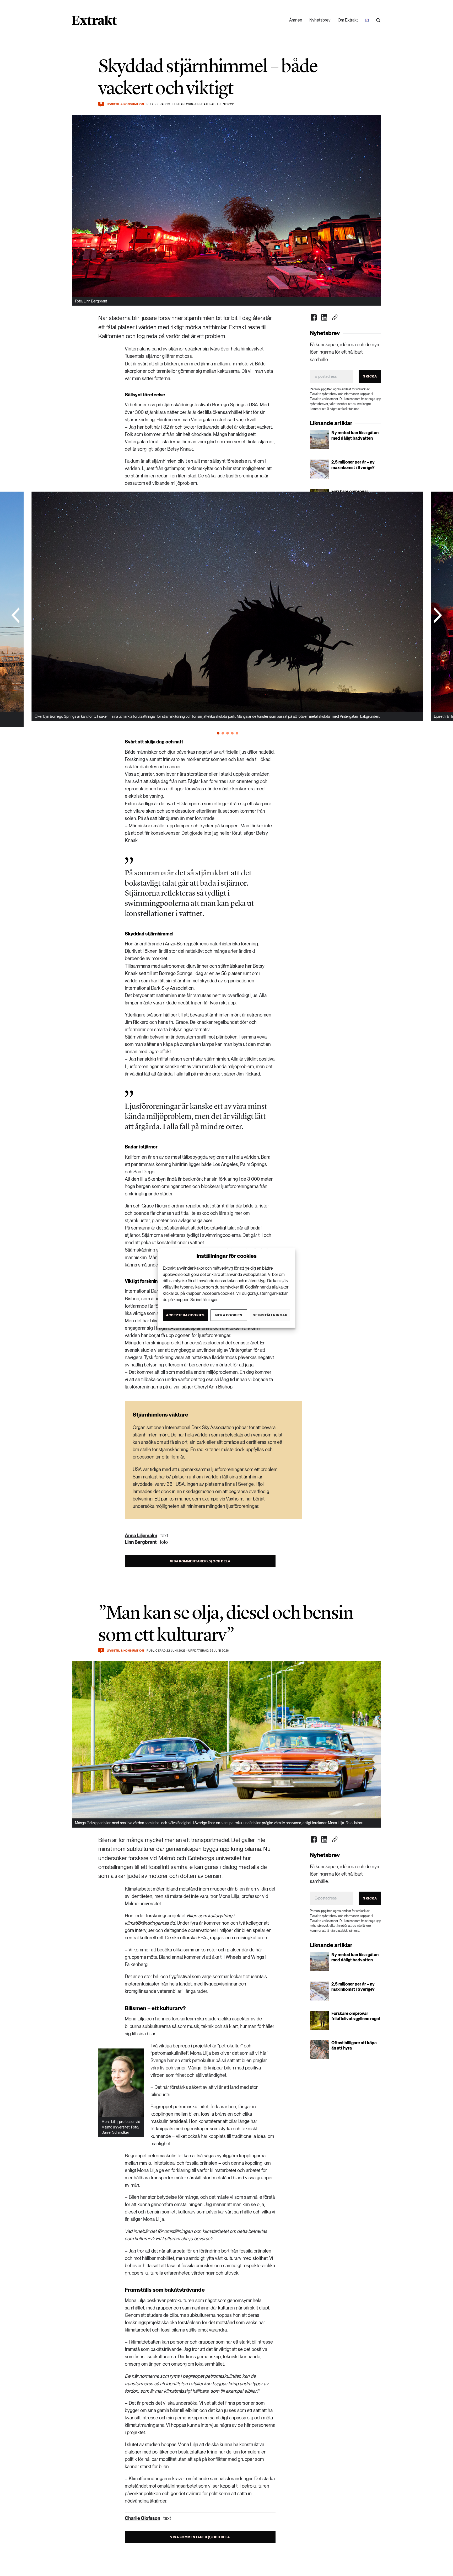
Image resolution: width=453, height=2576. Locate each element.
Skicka (370, 376)
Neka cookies (229, 1315)
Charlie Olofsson (142, 2518)
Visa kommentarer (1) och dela (200, 2537)
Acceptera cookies (185, 1315)
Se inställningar (270, 1315)
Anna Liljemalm (141, 1536)
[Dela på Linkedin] (324, 317)
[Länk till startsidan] (95, 22)
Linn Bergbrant (141, 1542)
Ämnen (296, 20)
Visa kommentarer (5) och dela (200, 1561)
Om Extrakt (348, 20)
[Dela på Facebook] (314, 317)
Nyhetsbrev (320, 20)
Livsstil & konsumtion (125, 104)
